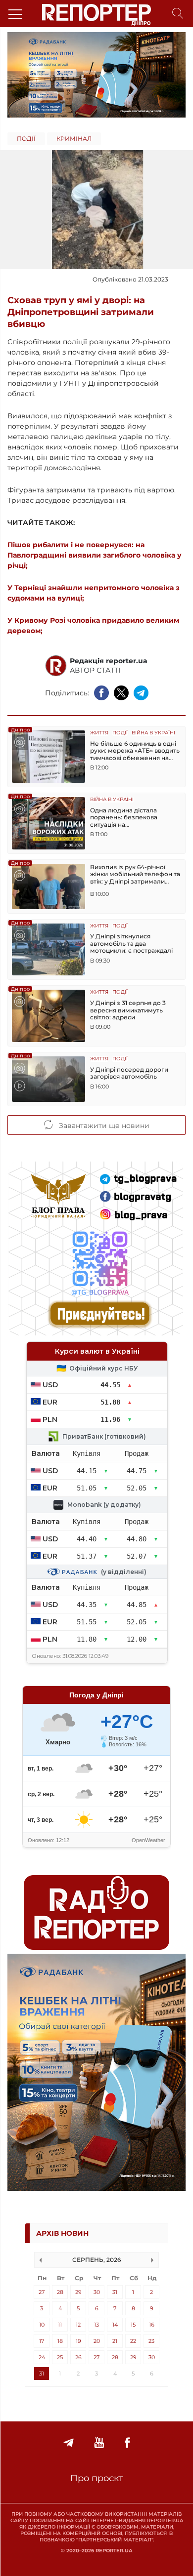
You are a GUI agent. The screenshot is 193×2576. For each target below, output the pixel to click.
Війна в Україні (153, 733)
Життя (99, 733)
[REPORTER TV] (99, 2443)
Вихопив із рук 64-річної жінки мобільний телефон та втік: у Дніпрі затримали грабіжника (135, 874)
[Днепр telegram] (69, 2443)
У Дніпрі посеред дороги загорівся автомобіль (129, 1073)
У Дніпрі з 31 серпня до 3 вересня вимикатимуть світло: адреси (128, 1010)
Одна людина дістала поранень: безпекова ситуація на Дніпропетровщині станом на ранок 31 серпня (132, 818)
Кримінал (74, 139)
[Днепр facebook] (127, 2443)
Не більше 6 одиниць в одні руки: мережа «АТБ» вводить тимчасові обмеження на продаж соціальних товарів (135, 751)
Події (26, 139)
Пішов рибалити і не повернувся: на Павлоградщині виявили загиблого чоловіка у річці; (95, 555)
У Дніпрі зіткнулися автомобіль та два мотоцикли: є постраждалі (131, 944)
